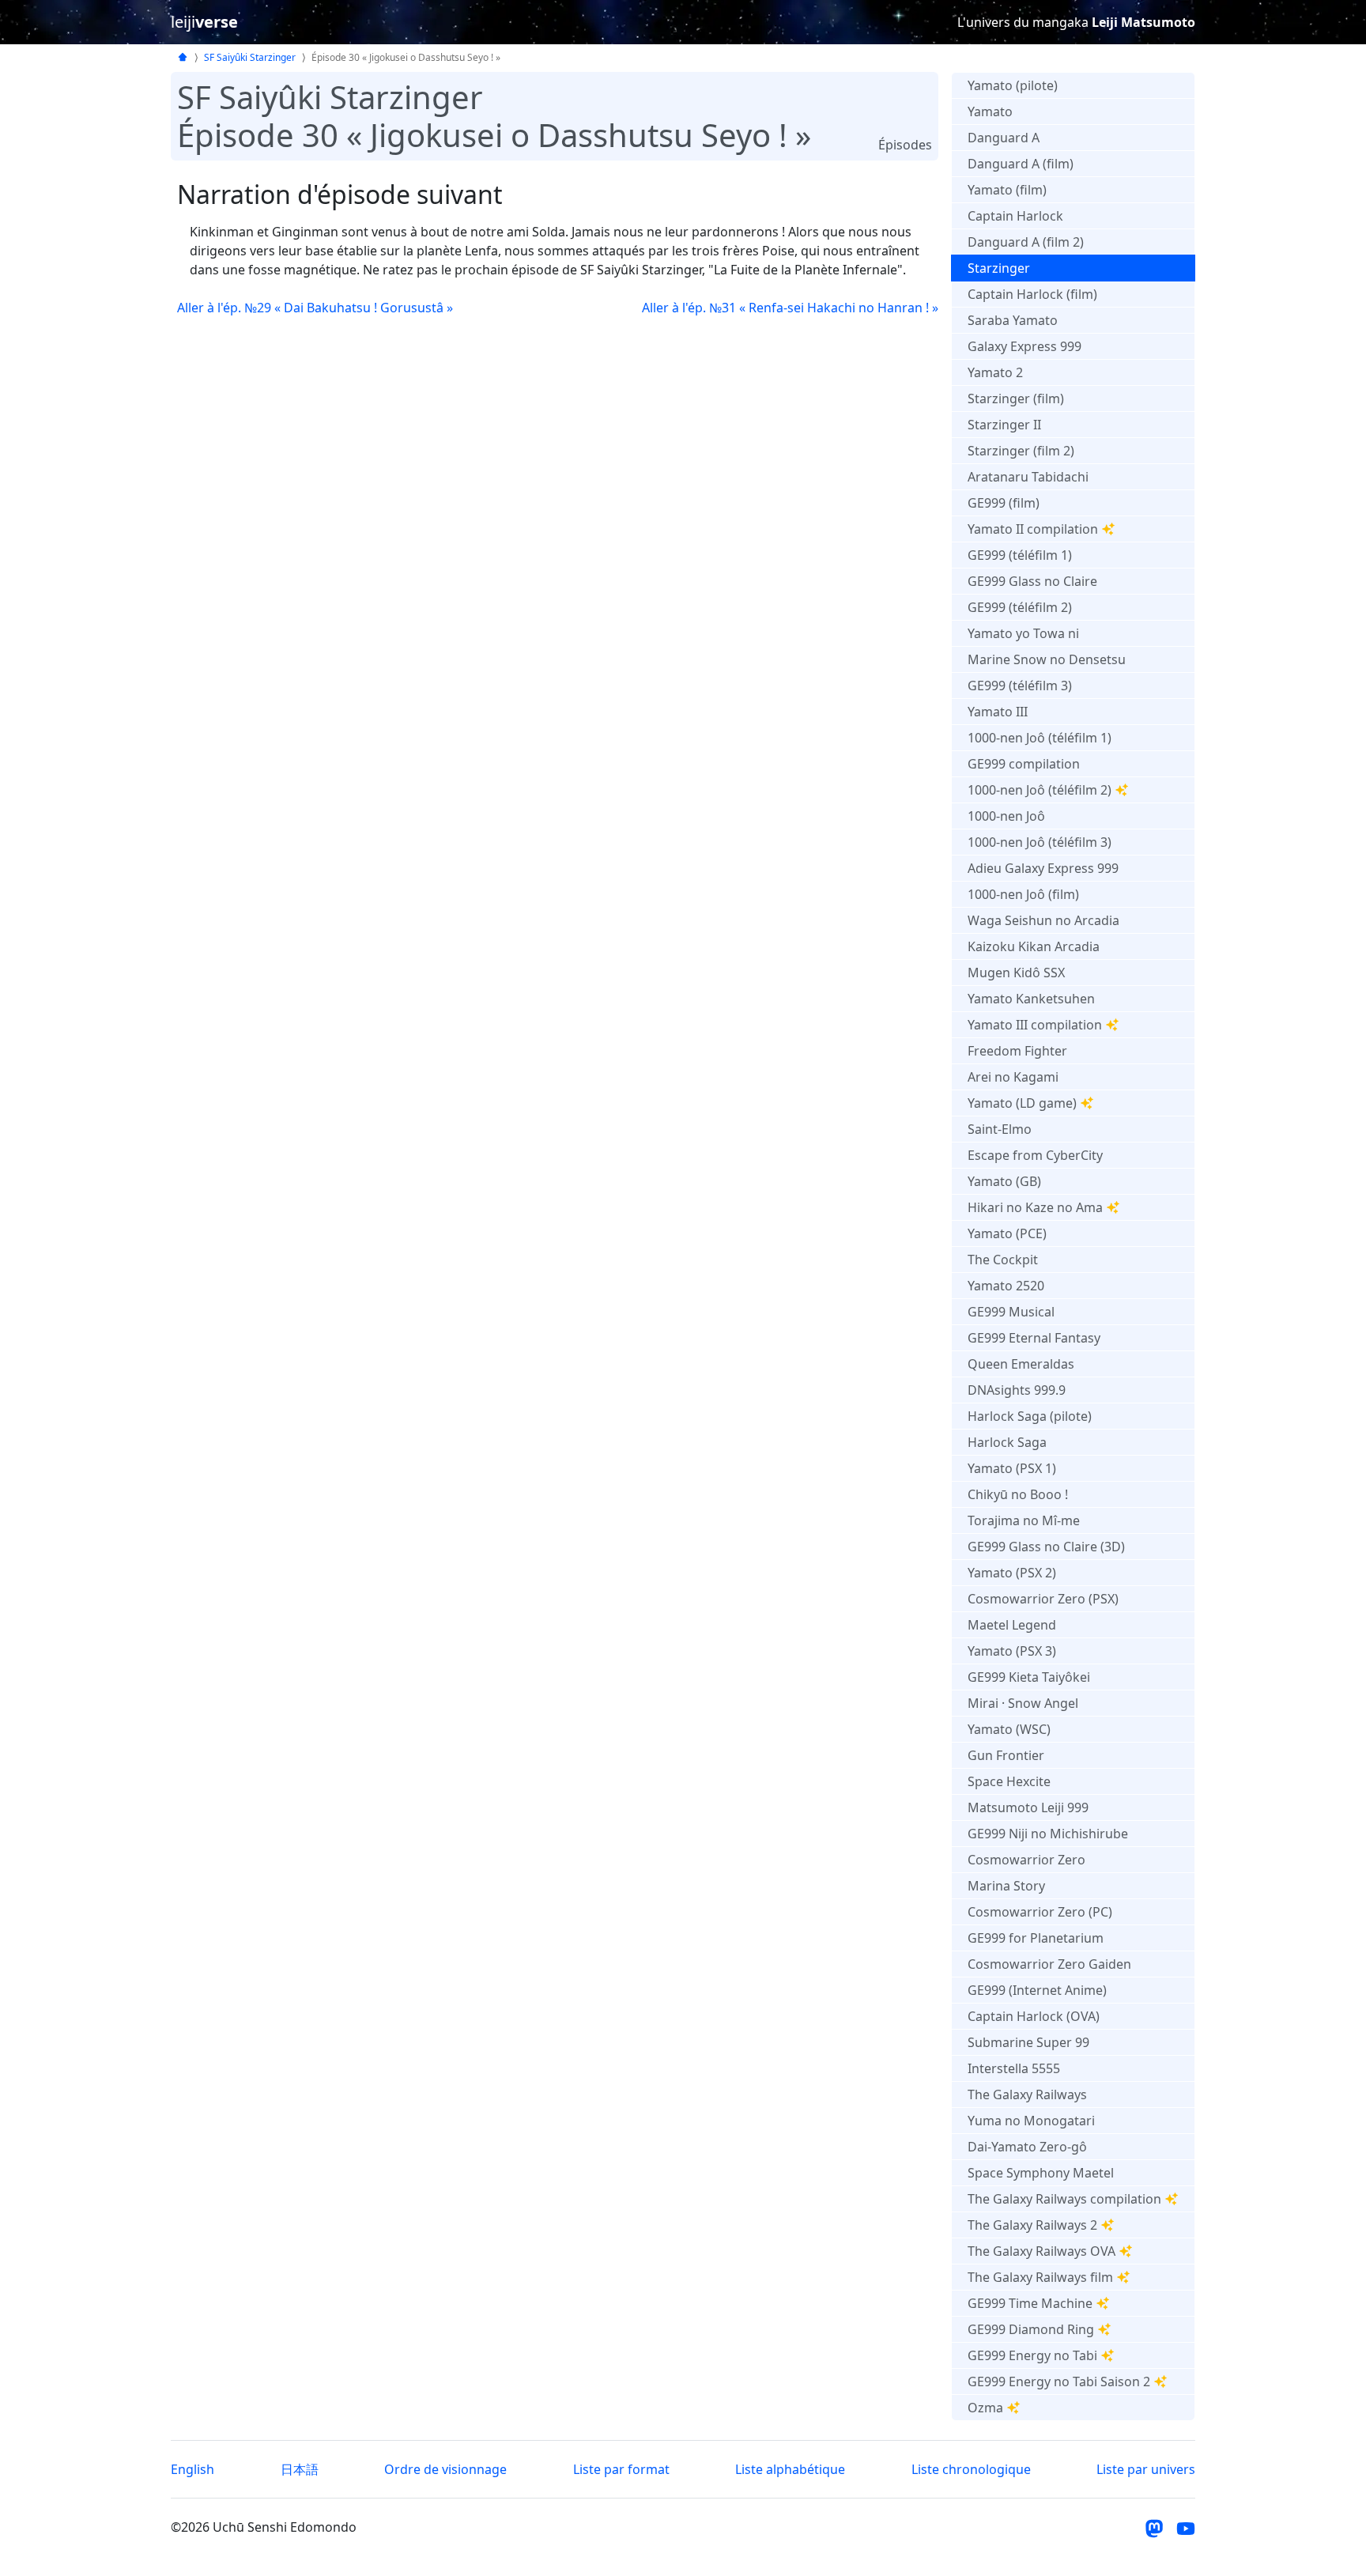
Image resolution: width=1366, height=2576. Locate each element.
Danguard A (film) (1021, 164)
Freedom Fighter (1017, 1051)
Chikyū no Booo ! (1018, 1494)
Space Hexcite (1009, 1781)
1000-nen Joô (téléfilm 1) (1040, 738)
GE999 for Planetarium (1036, 1938)
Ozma (985, 2408)
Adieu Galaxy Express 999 (1043, 868)
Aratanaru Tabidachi (1028, 477)
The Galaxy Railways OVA (1041, 2251)
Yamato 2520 (1006, 1286)
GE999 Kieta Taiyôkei (1029, 1677)
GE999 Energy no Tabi (1032, 2355)
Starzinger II (1004, 425)
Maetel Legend (1012, 1625)
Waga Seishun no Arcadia (1043, 920)
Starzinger (999, 268)
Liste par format (621, 2469)
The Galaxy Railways (1027, 2094)
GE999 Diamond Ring (1031, 2329)
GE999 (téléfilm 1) (1020, 555)
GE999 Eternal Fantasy (1034, 1338)
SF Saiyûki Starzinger (250, 57)
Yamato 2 (995, 372)
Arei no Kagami (1013, 1077)
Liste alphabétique (790, 2469)
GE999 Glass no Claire (1032, 581)
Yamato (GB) (1004, 1181)
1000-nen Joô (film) (1023, 894)
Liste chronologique (971, 2469)
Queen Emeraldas (1021, 1364)
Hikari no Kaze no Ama (1035, 1207)
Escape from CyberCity (1035, 1155)
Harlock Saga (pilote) (1030, 1416)
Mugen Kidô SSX (1016, 973)
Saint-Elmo (1000, 1129)
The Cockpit (1003, 1260)
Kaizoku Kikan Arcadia (1034, 946)
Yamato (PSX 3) (1012, 1651)
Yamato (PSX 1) (1012, 1468)
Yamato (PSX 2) (1012, 1573)
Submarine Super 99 (1028, 2042)
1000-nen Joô (1006, 816)
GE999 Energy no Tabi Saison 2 (1059, 2381)
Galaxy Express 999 (1024, 346)
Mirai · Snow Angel (1023, 1703)
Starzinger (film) (1016, 398)
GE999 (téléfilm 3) (1020, 686)
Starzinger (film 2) (1021, 451)
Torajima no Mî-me (1024, 1520)
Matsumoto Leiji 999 (1028, 1807)
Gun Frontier (1006, 1755)
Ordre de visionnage (445, 2469)
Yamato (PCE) (1007, 1233)
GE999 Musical (1011, 1312)
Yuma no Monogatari (1031, 2121)
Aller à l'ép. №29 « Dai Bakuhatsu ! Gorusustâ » (315, 308)
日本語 (300, 2469)
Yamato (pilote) (1013, 85)
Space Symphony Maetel (1041, 2173)
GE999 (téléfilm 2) (1020, 607)
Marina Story (1006, 1886)
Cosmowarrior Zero (1026, 1860)
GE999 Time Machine (1030, 2303)
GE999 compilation (1024, 764)
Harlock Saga (1007, 1442)
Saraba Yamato (1013, 320)
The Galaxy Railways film (1040, 2277)
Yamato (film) (1007, 190)
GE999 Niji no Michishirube (1048, 1834)
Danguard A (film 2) (1026, 242)
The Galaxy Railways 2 (1032, 2225)
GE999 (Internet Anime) (1037, 1990)
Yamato (990, 111)
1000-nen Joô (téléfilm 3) (1040, 842)
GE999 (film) (1004, 503)
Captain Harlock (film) (1032, 294)
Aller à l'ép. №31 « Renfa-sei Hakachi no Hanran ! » (790, 308)
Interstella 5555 (1014, 2068)
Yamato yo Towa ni (1023, 633)
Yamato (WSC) (1009, 1729)
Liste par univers (1146, 2469)
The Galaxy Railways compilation (1064, 2199)
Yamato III (998, 712)
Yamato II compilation (1033, 529)
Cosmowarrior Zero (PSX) (1043, 1599)
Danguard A (1004, 138)
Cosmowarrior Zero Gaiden (1049, 1964)
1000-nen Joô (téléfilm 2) (1040, 790)
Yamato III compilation (1035, 1025)
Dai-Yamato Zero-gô (1027, 2147)
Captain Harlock (1015, 216)
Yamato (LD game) (1022, 1103)
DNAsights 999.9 (1017, 1390)
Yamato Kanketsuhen (1031, 999)
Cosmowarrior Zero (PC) (1040, 1912)
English (192, 2469)
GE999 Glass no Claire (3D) (1046, 1547)
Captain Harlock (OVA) (1034, 2016)
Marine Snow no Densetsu (1047, 659)
